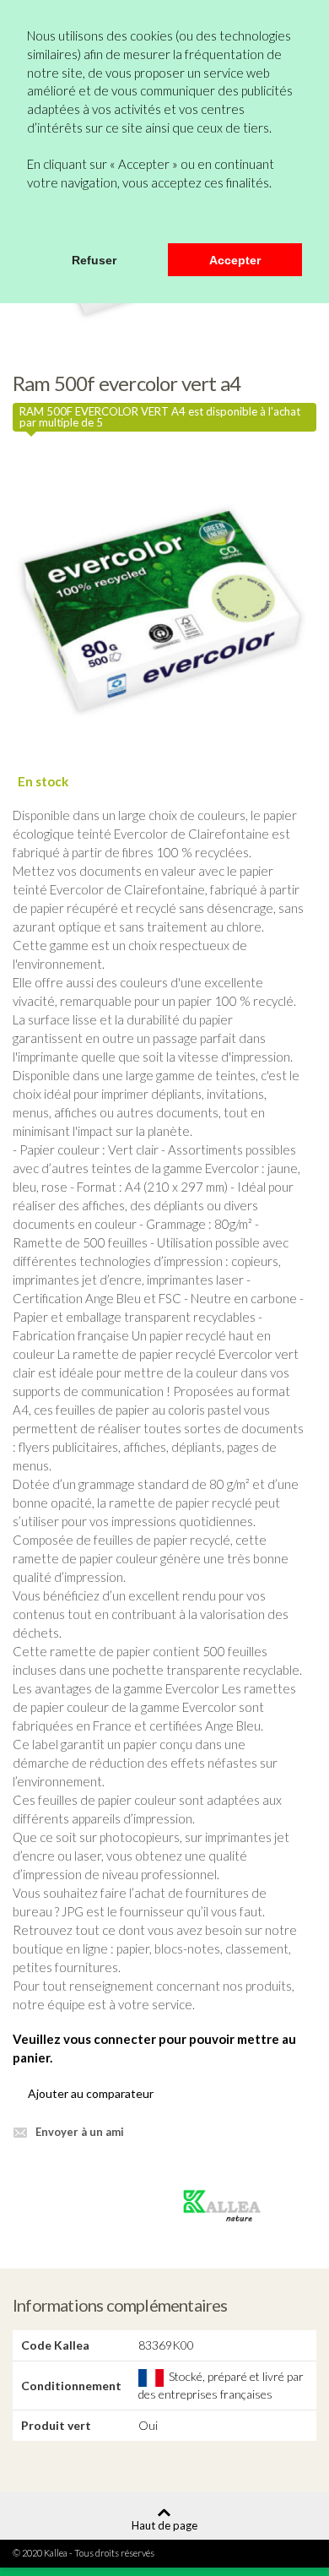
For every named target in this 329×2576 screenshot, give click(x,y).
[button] (30, 221)
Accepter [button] (235, 260)
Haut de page (164, 2525)
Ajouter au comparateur (91, 2093)
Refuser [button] (94, 260)
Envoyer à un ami (80, 2132)
